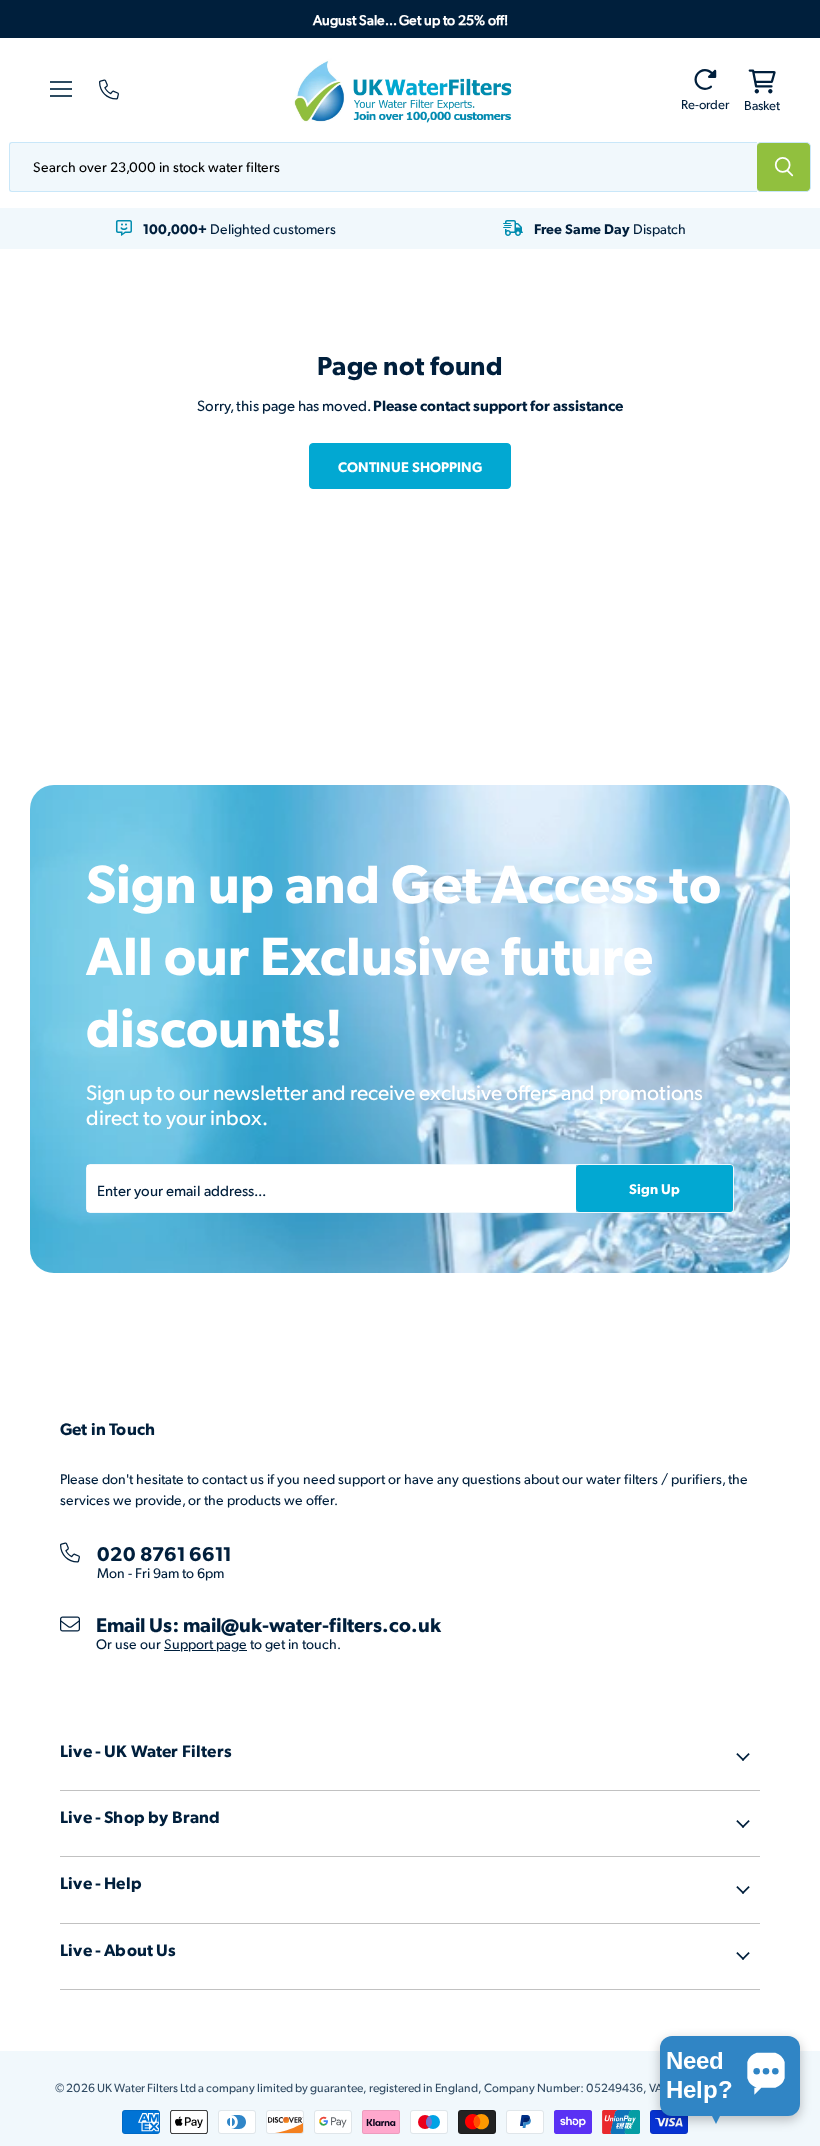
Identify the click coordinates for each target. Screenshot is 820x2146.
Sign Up (654, 1188)
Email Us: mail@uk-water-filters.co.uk (268, 1624)
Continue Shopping (410, 466)
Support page (205, 1643)
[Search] (784, 167)
